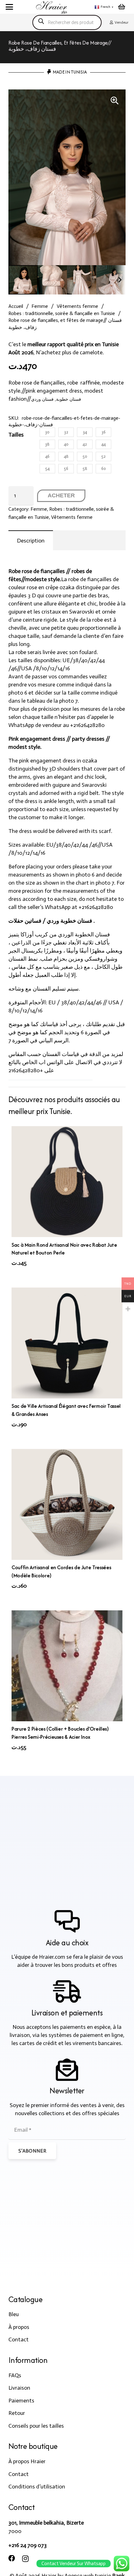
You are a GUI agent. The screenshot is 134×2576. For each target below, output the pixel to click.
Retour (17, 2413)
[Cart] (122, 7)
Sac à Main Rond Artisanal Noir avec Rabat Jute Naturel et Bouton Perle (64, 1249)
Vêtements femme (77, 306)
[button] (10, 7)
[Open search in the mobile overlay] (67, 22)
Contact (19, 2339)
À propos (19, 2327)
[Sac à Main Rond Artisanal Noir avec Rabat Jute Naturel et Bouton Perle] (67, 1182)
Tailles (16, 435)
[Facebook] (12, 2559)
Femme (40, 306)
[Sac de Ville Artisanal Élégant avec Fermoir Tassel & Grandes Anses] (67, 1343)
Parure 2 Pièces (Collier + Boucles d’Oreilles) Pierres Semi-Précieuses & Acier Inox (60, 1733)
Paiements (21, 2401)
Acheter (61, 495)
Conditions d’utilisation (37, 2487)
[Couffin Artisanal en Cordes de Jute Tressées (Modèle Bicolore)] (67, 1504)
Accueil (16, 306)
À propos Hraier (27, 2461)
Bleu (14, 2314)
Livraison (19, 2388)
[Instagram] (25, 2559)
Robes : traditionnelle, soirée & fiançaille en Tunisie (62, 313)
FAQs (15, 2375)
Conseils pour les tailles (36, 2426)
